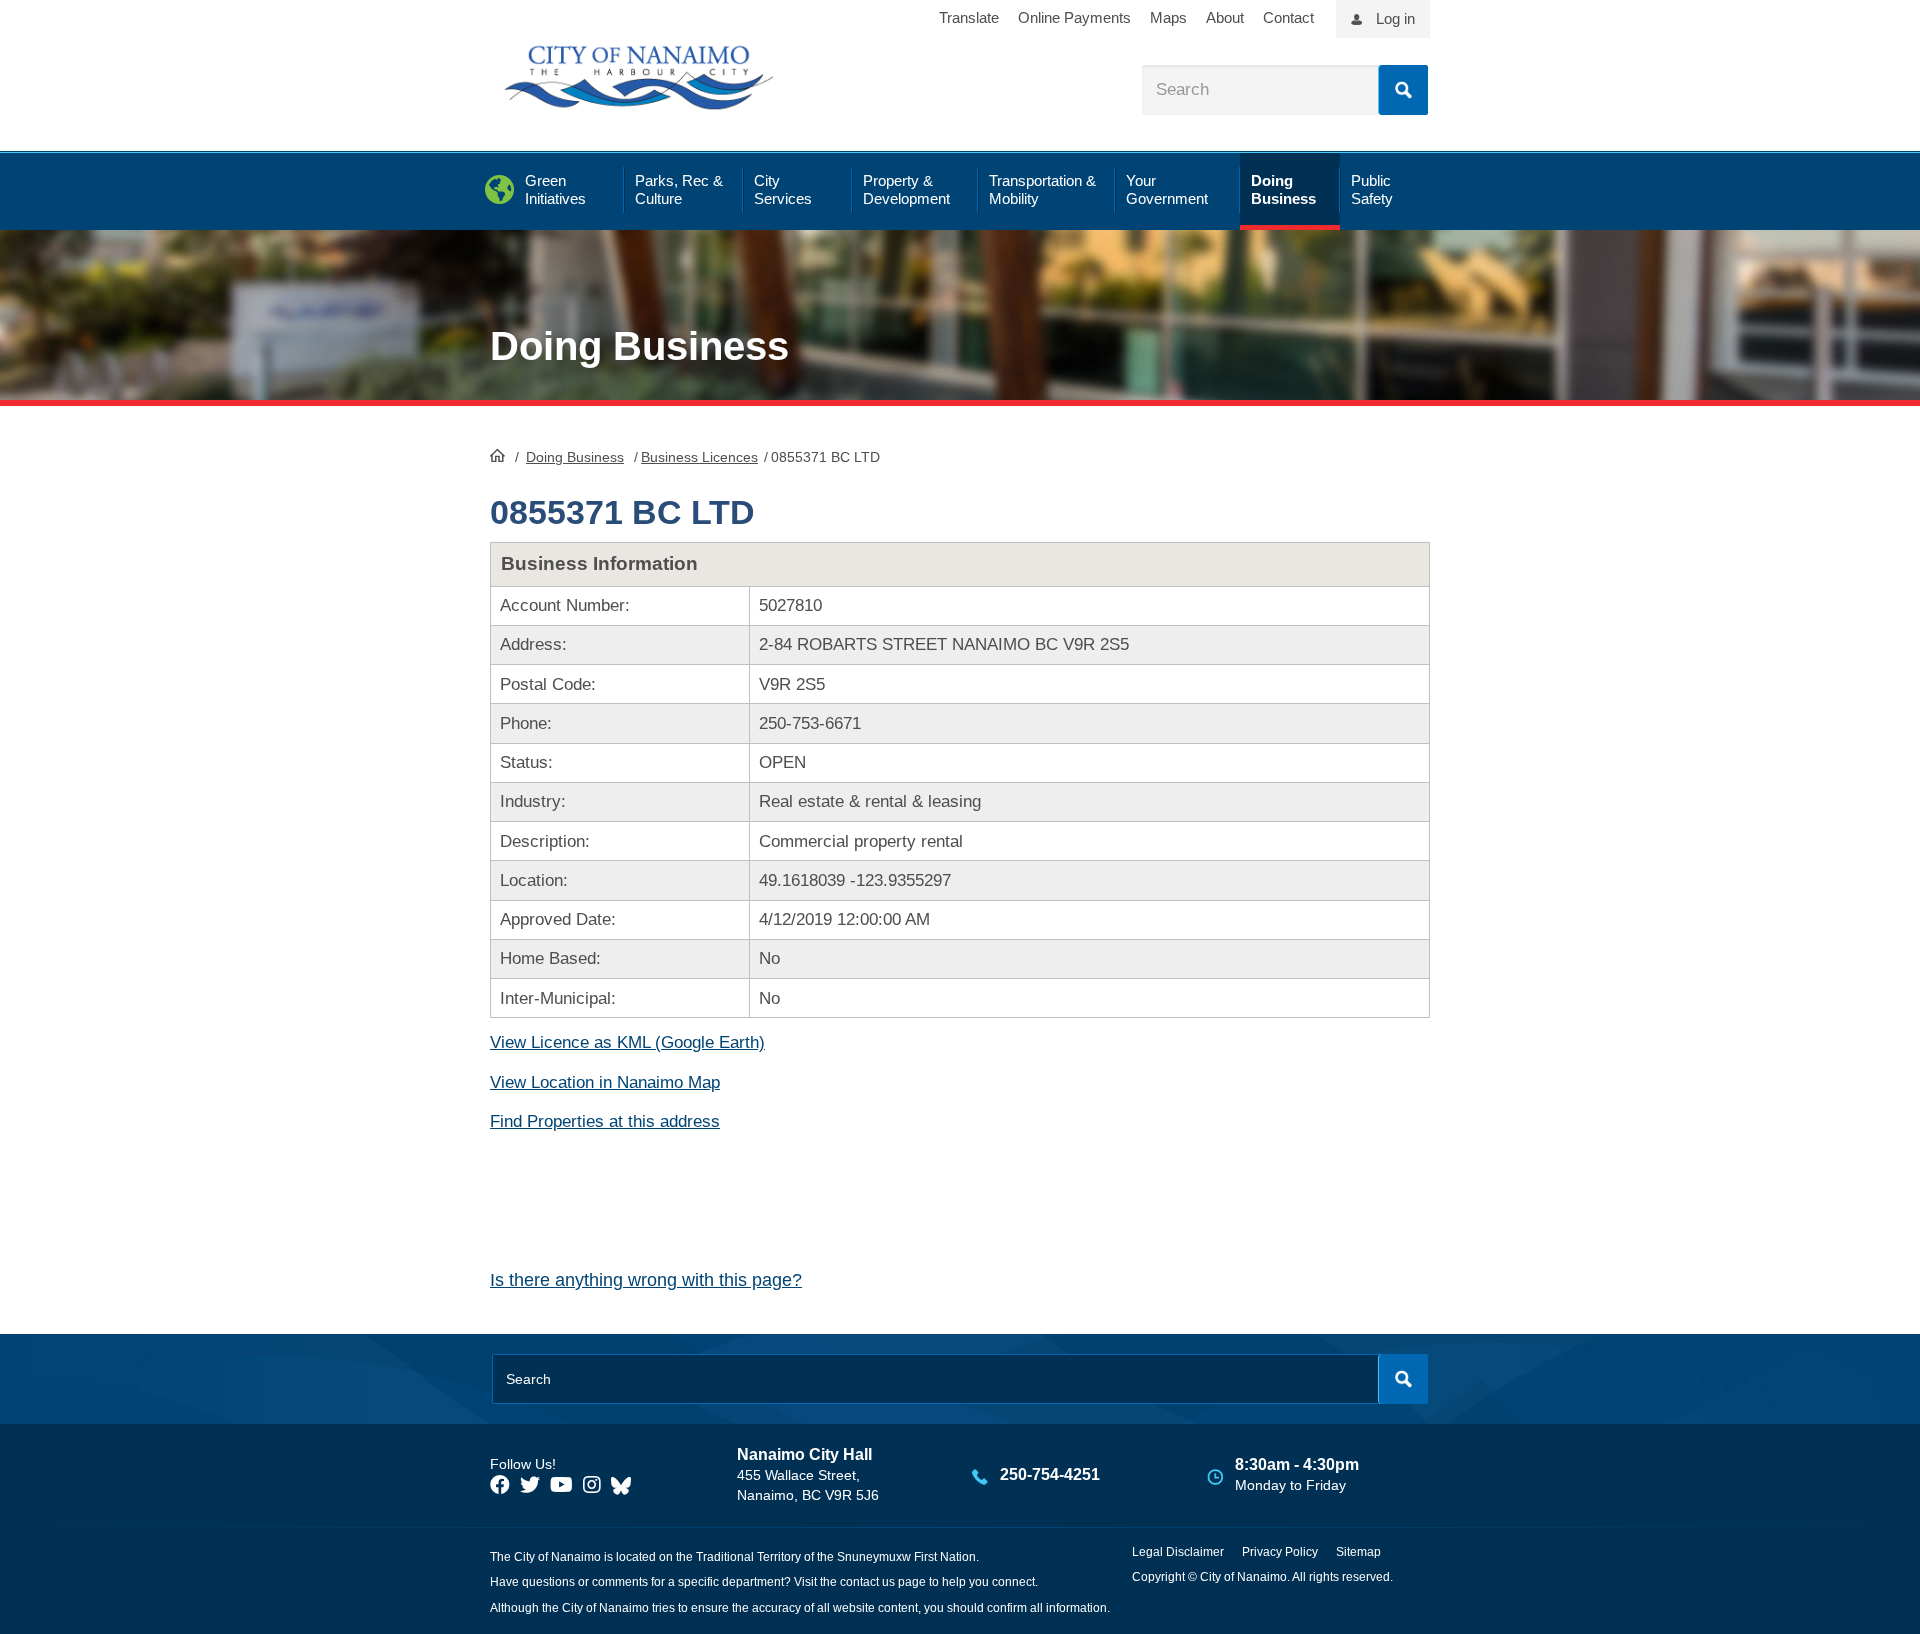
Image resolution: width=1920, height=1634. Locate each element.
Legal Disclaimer (1178, 1552)
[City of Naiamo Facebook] (500, 1485)
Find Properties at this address (605, 1121)
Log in (1395, 18)
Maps (1168, 17)
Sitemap (1358, 1552)
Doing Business (575, 457)
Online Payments (1074, 17)
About (1225, 17)
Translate (969, 17)
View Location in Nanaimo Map (605, 1082)
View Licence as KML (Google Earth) (627, 1042)
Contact (1288, 17)
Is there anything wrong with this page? (646, 1280)
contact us (867, 1582)
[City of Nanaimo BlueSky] (626, 1485)
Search (1403, 90)
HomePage (497, 455)
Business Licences (699, 457)
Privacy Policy (1280, 1552)
